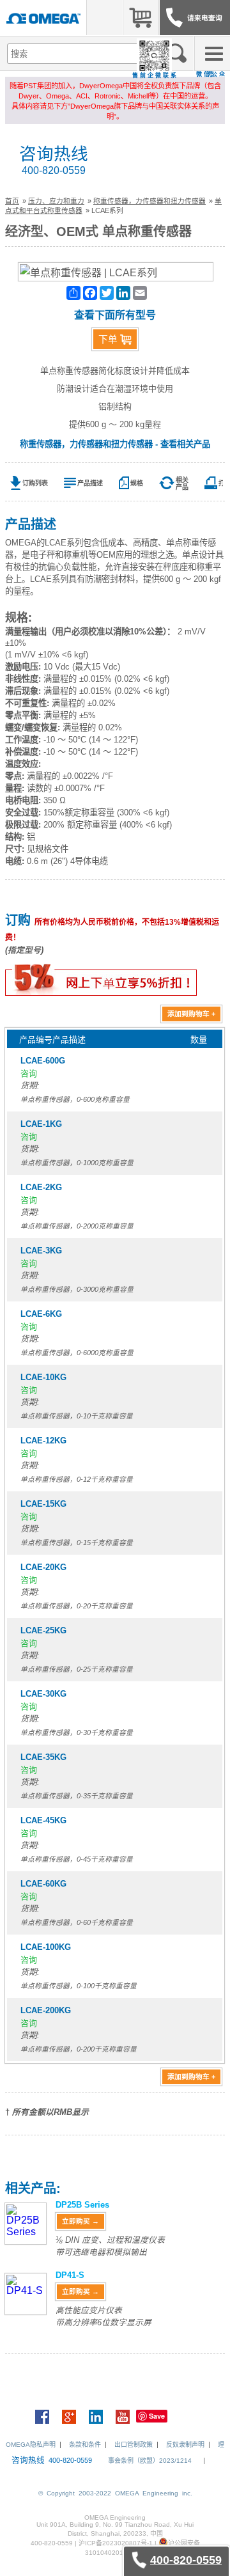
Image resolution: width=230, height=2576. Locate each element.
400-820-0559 (54, 170)
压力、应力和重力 (56, 201)
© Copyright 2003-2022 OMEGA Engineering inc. (115, 2493)
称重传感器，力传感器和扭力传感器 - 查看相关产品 (115, 444)
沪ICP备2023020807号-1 (116, 2543)
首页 (12, 201)
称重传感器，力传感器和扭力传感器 (149, 201)
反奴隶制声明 (185, 2445)
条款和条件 (85, 2445)
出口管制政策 (134, 2445)
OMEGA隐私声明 (31, 2445)
